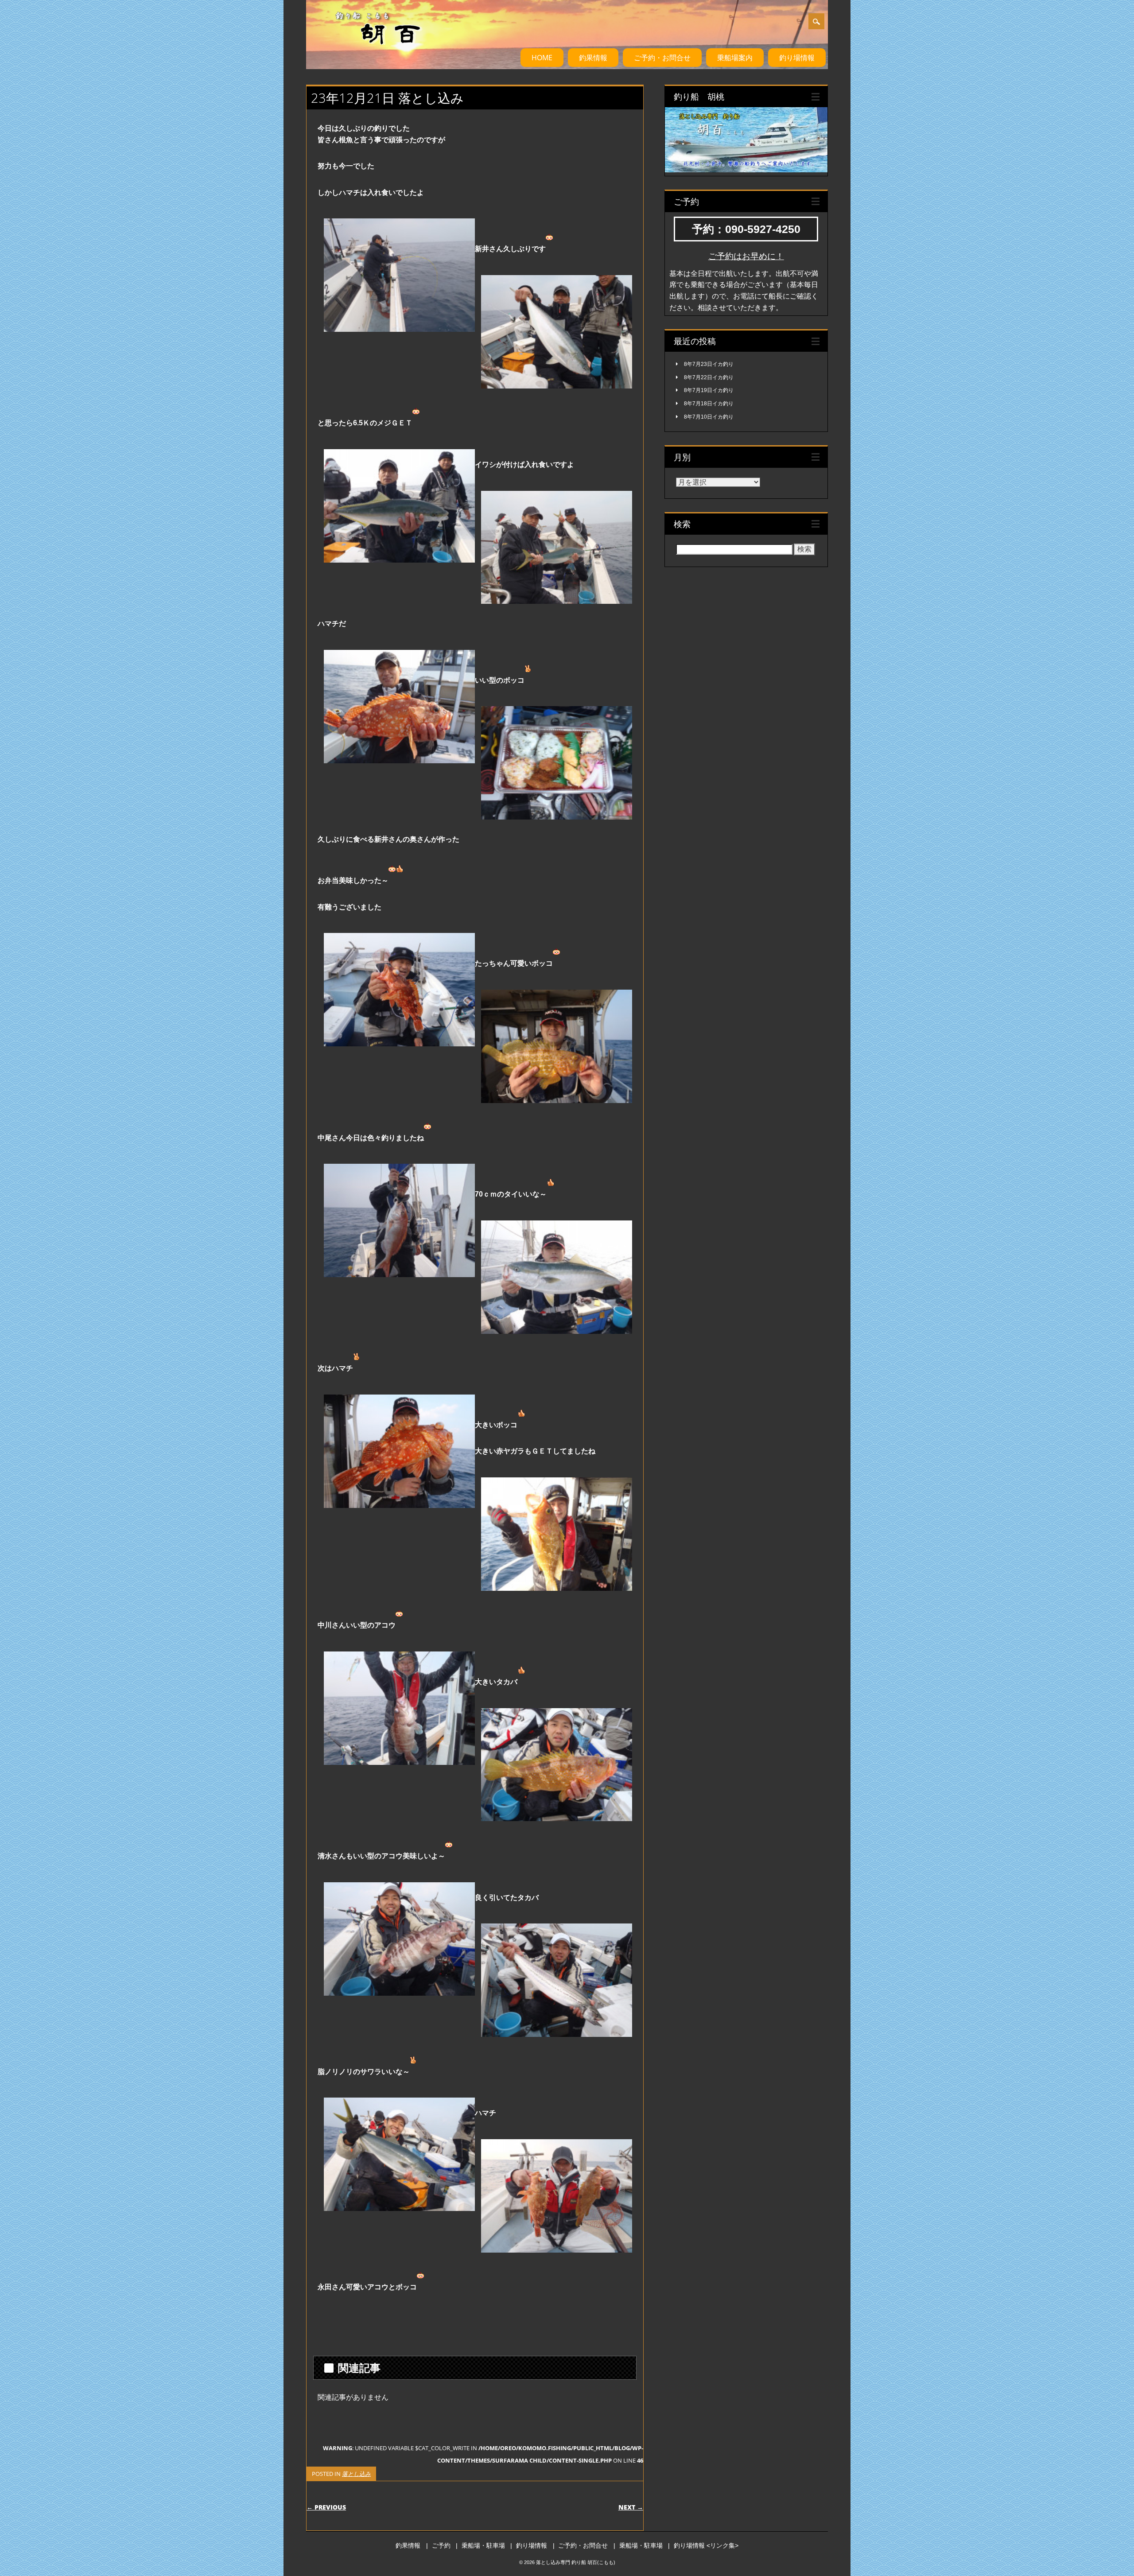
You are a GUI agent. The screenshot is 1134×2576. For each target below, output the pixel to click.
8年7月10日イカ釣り (709, 417)
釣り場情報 (797, 58)
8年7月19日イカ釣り (709, 390)
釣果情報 (593, 58)
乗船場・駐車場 (483, 2545)
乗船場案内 (735, 58)
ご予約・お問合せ (662, 58)
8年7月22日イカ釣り (709, 377)
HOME (542, 58)
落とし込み (356, 2474)
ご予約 (441, 2545)
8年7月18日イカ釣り (709, 404)
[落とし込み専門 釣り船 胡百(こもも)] (367, 53)
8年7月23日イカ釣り (709, 364)
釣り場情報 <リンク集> (706, 2545)
